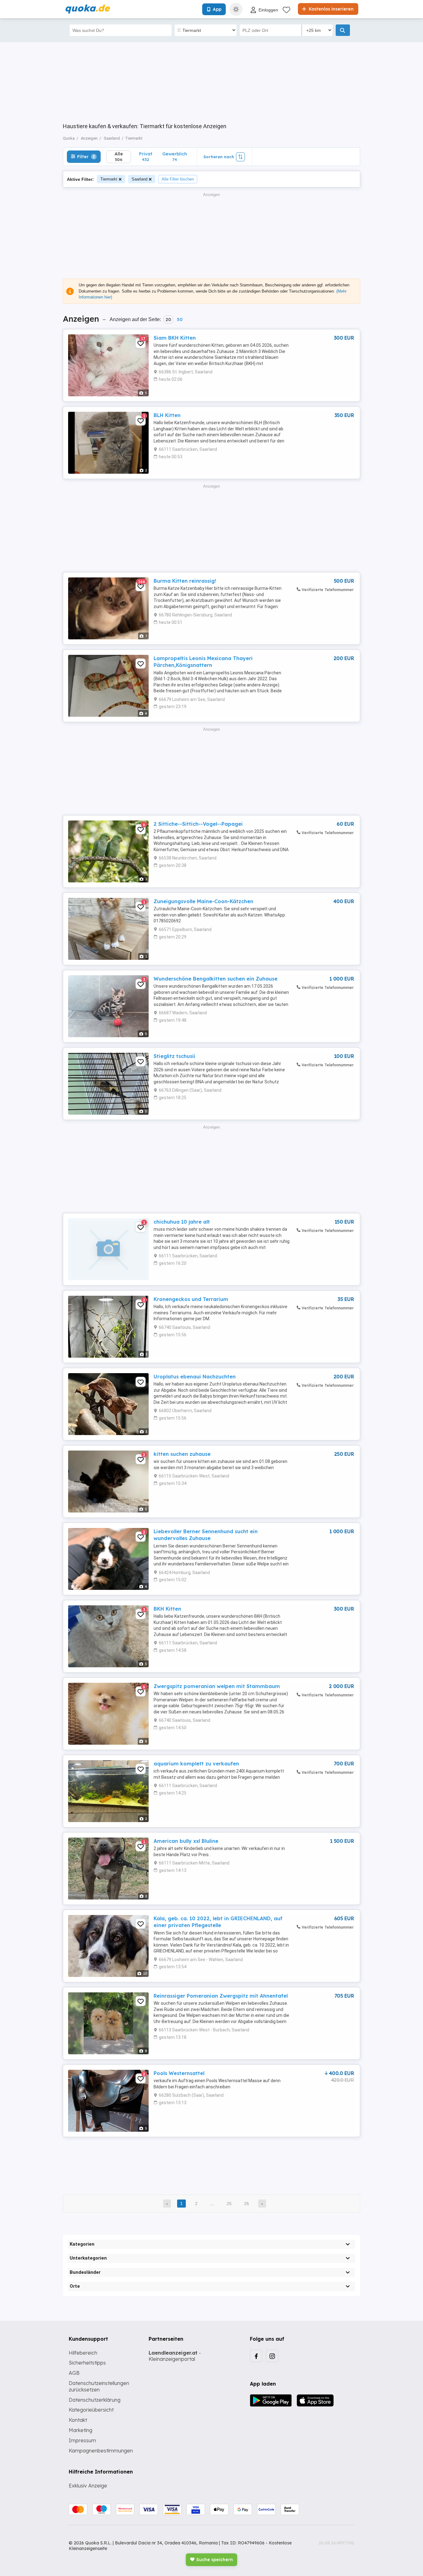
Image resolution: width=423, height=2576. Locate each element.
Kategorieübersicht (91, 2410)
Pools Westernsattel (179, 2073)
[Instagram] (272, 2356)
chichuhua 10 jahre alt (182, 1222)
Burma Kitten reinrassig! (185, 581)
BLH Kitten (167, 415)
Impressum (82, 2440)
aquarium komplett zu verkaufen (196, 1764)
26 (246, 2204)
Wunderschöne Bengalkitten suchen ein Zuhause (216, 979)
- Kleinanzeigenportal (175, 2356)
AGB (74, 2373)
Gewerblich (175, 157)
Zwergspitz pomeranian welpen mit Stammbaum (217, 1686)
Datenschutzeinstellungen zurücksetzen (99, 2386)
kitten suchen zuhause (182, 1454)
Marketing (81, 2430)
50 (180, 320)
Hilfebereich (83, 2353)
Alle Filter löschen (178, 179)
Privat (146, 157)
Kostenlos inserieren (331, 9)
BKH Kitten (167, 1609)
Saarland (140, 179)
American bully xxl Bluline (186, 1841)
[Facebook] (256, 2356)
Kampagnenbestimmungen (101, 2451)
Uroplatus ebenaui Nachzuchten (195, 1377)
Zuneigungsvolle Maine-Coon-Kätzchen (203, 901)
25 (229, 2204)
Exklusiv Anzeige (88, 2486)
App (217, 9)
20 (168, 320)
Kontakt (78, 2420)
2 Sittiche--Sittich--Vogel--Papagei (198, 824)
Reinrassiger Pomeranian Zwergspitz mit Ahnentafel (221, 1996)
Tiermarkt (109, 179)
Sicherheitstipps (87, 2363)
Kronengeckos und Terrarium (191, 1299)
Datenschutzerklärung (95, 2400)
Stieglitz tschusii (174, 1056)
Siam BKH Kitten (175, 338)
